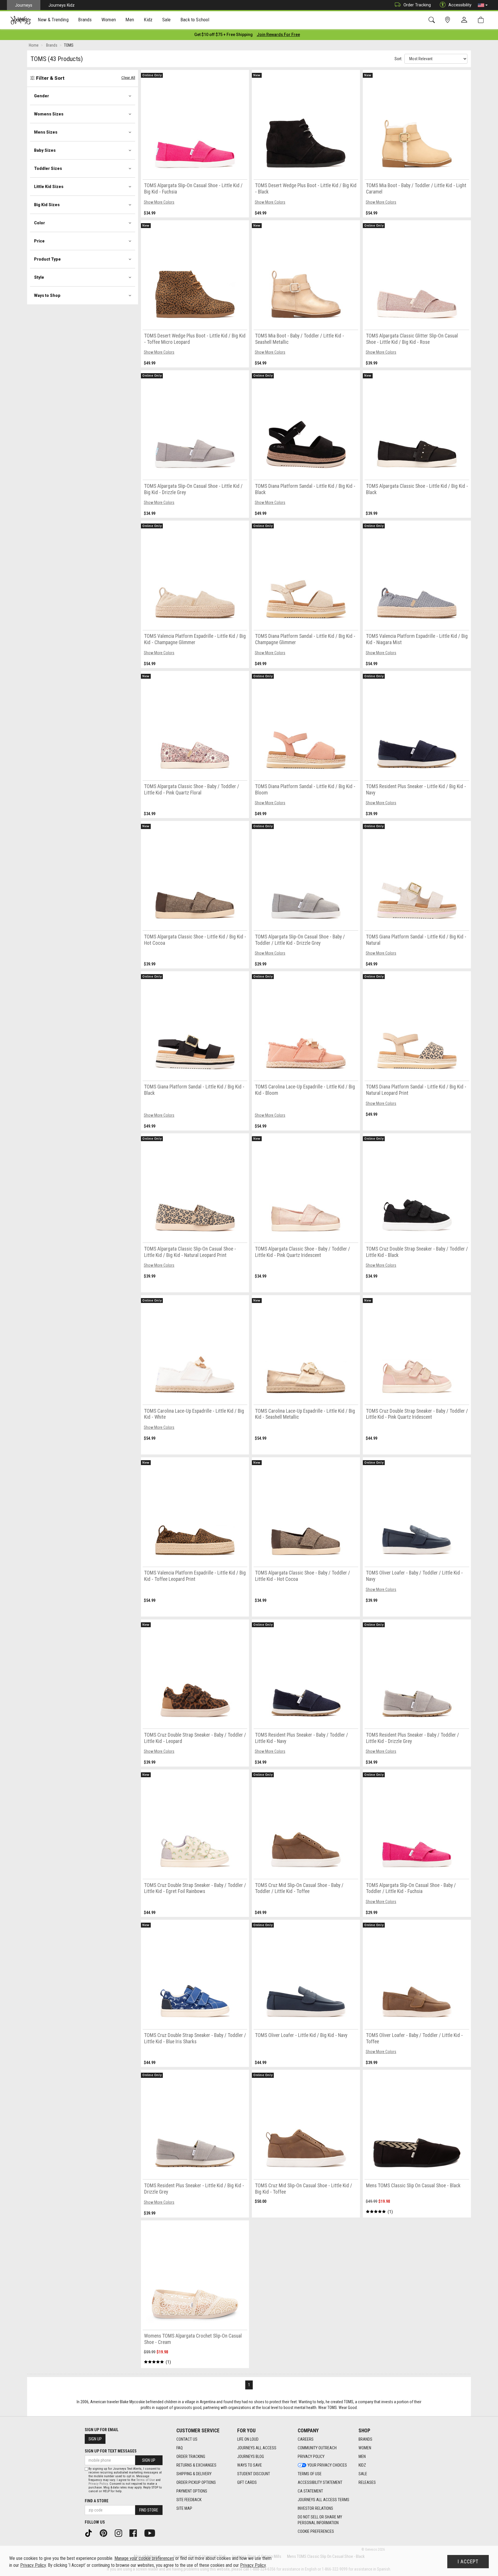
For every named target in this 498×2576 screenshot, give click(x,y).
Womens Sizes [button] (49, 114)
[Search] (433, 20)
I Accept (468, 2562)
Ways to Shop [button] (47, 295)
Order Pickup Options (196, 2482)
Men (362, 2457)
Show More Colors (159, 202)
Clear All (128, 78)
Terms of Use (310, 2474)
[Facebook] (135, 2533)
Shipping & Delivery (194, 2474)
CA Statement (310, 2491)
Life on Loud (248, 2439)
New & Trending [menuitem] (53, 20)
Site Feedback (189, 2500)
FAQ (180, 2448)
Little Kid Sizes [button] (49, 187)
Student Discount (254, 2474)
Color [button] (39, 223)
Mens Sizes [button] (46, 132)
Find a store (97, 2501)
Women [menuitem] (109, 20)
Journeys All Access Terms (323, 2500)
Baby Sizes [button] (45, 150)
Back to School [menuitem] (195, 20)
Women (365, 2448)
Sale (363, 2474)
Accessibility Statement (320, 2482)
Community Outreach (317, 2448)
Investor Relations (315, 2508)
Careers (306, 2439)
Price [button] (39, 241)
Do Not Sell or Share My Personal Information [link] (320, 2520)
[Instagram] (120, 2533)
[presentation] (53, 20)
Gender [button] (41, 96)
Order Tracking (417, 5)
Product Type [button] (47, 259)
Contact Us (187, 2439)
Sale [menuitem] (167, 20)
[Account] (465, 20)
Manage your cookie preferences (144, 2558)
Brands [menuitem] (85, 20)
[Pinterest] (105, 2533)
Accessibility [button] (460, 5)
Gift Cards (247, 2482)
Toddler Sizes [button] (48, 168)
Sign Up (95, 2439)
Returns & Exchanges (196, 2465)
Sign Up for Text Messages (111, 2451)
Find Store (149, 2510)
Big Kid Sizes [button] (47, 205)
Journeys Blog (251, 2457)
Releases (367, 2482)
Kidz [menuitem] (148, 20)
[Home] (21, 20)
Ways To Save (250, 2465)
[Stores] (449, 20)
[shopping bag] (482, 20)
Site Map (184, 2508)
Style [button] (39, 277)
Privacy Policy (311, 2457)
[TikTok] (90, 2533)
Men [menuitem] (130, 20)
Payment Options (192, 2491)
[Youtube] (152, 2533)
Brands (365, 2439)
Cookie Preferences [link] (316, 2531)
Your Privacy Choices (327, 2465)
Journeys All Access (257, 2448)
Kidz (362, 2465)
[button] (483, 5)
